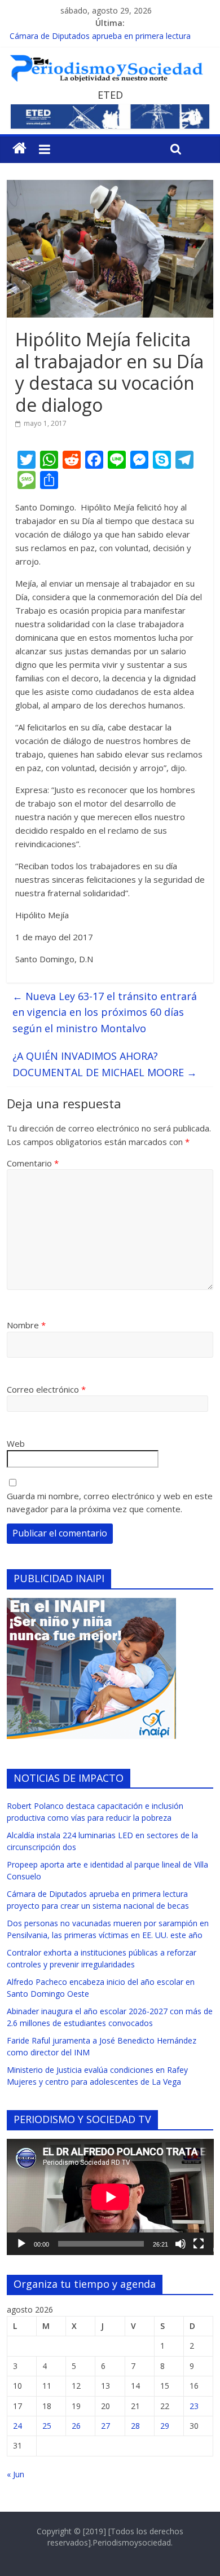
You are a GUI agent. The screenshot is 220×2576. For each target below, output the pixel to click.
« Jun (16, 2474)
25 (47, 2426)
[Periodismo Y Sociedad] (19, 148)
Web (16, 1443)
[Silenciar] (181, 2244)
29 (165, 2426)
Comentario (33, 1163)
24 (17, 2426)
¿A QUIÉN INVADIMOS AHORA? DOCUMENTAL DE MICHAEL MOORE (105, 1064)
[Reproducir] (21, 2244)
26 (76, 2426)
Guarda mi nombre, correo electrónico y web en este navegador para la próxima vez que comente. (110, 1502)
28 (135, 2426)
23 (194, 2406)
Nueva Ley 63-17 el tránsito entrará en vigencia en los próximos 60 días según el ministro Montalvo (105, 1012)
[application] (110, 2197)
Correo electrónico (46, 1389)
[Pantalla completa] (199, 2244)
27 (105, 2426)
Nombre (26, 1325)
